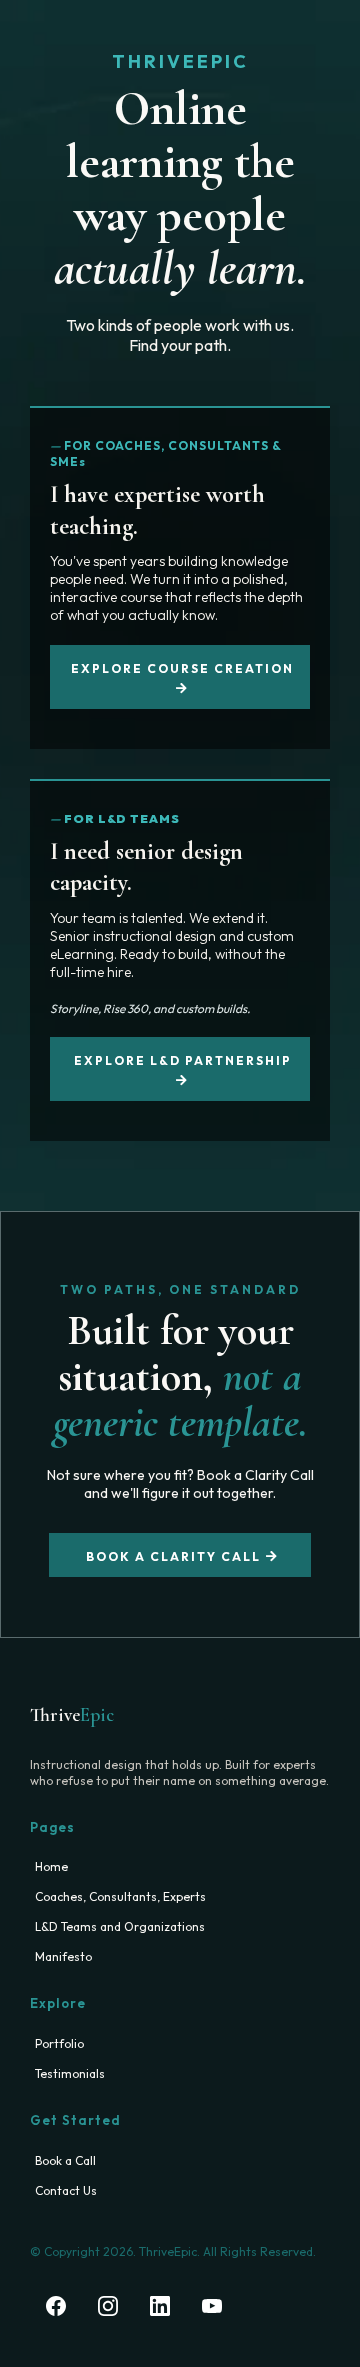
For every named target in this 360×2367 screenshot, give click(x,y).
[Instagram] (108, 2306)
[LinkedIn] (160, 2306)
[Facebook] (56, 2306)
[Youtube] (212, 2306)
